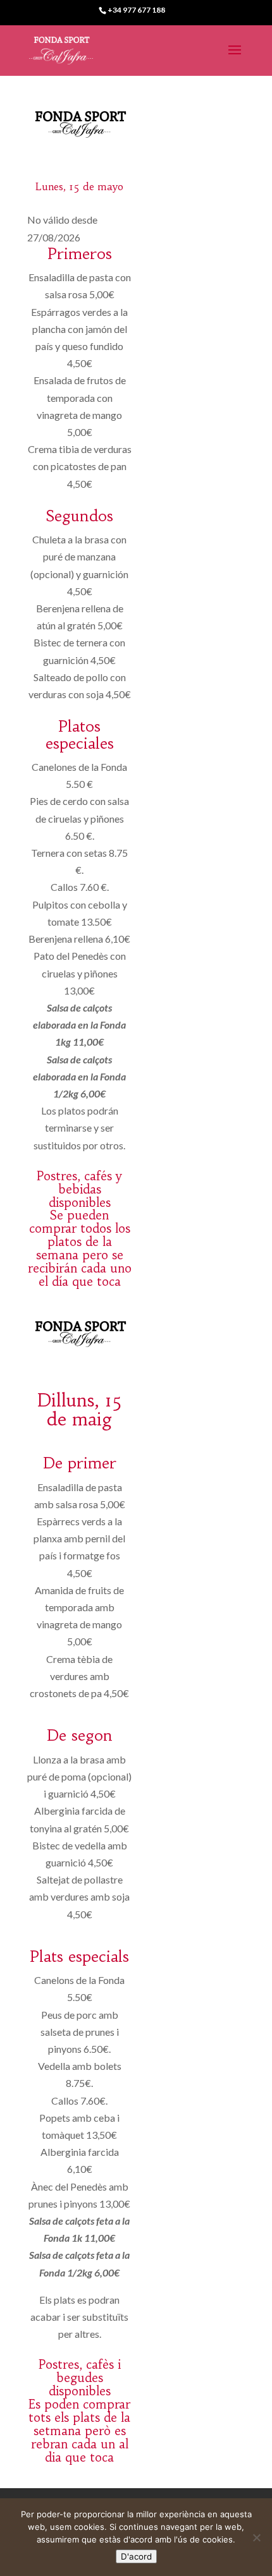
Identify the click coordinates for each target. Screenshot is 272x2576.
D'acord (136, 2556)
